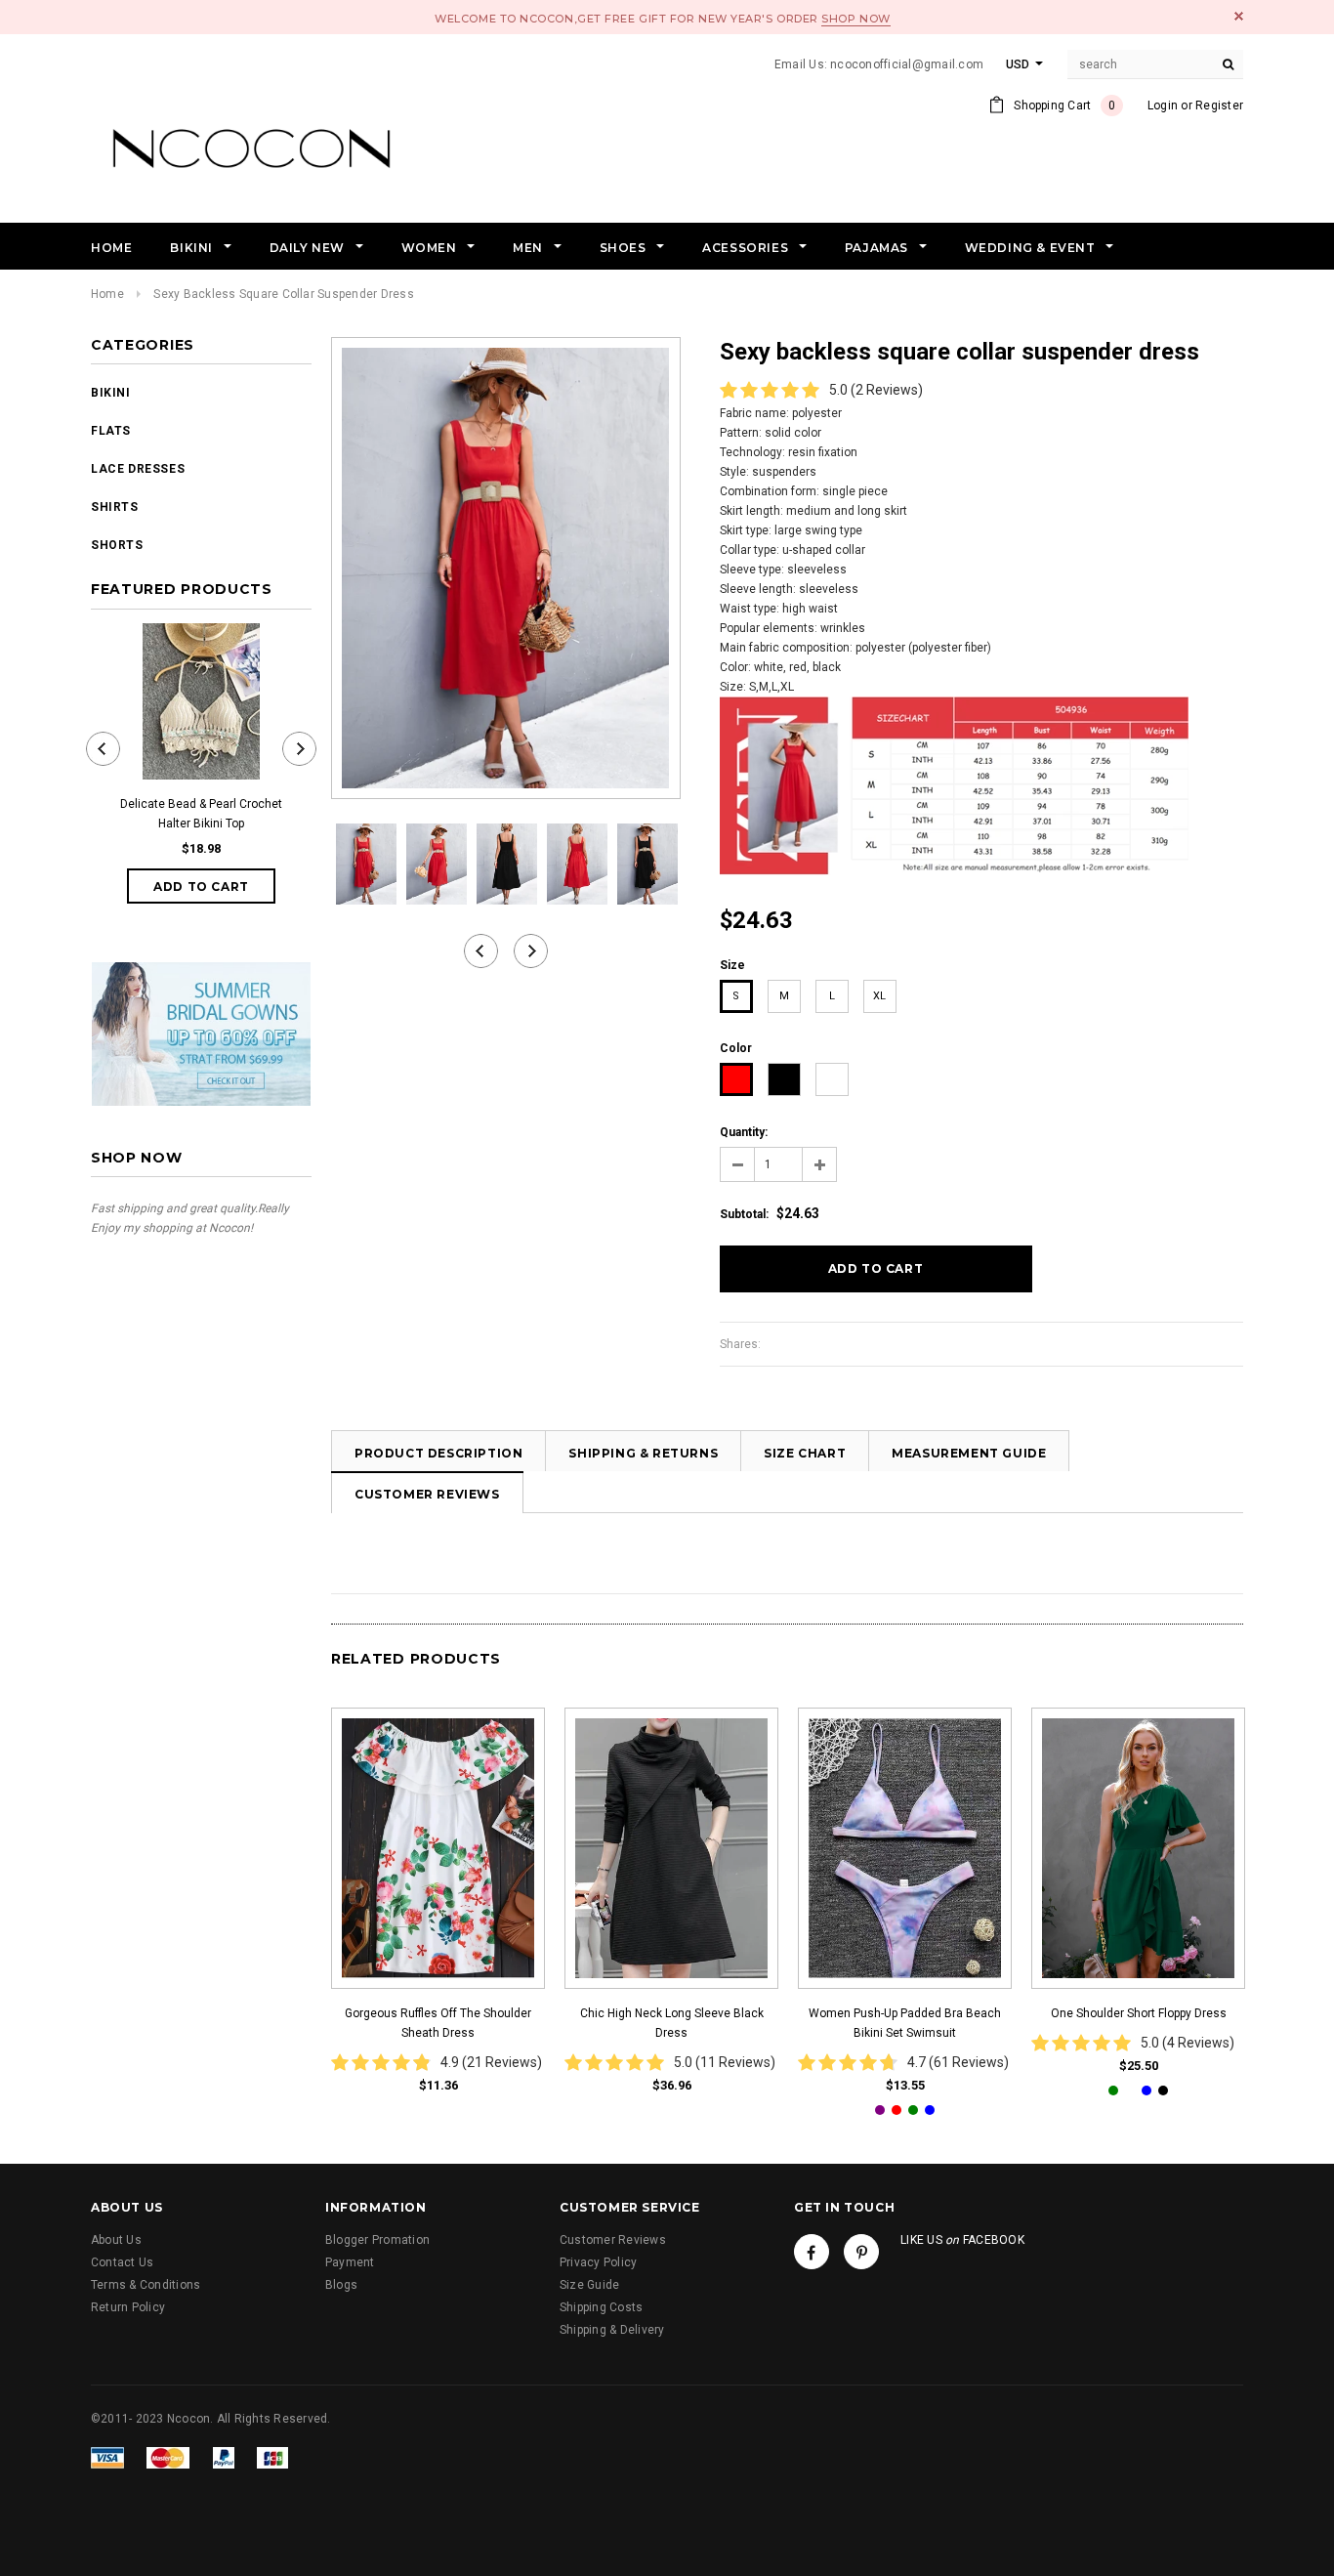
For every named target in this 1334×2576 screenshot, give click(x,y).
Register (1219, 106)
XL (879, 996)
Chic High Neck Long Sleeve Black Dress (672, 2023)
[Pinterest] (861, 2252)
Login (1163, 106)
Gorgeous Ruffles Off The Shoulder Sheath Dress (438, 2023)
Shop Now (855, 19)
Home (107, 294)
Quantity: (744, 1132)
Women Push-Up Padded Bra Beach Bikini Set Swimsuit (905, 2023)
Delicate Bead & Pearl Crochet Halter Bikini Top (201, 814)
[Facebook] (812, 2252)
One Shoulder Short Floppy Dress (1139, 2013)
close (1239, 16)
